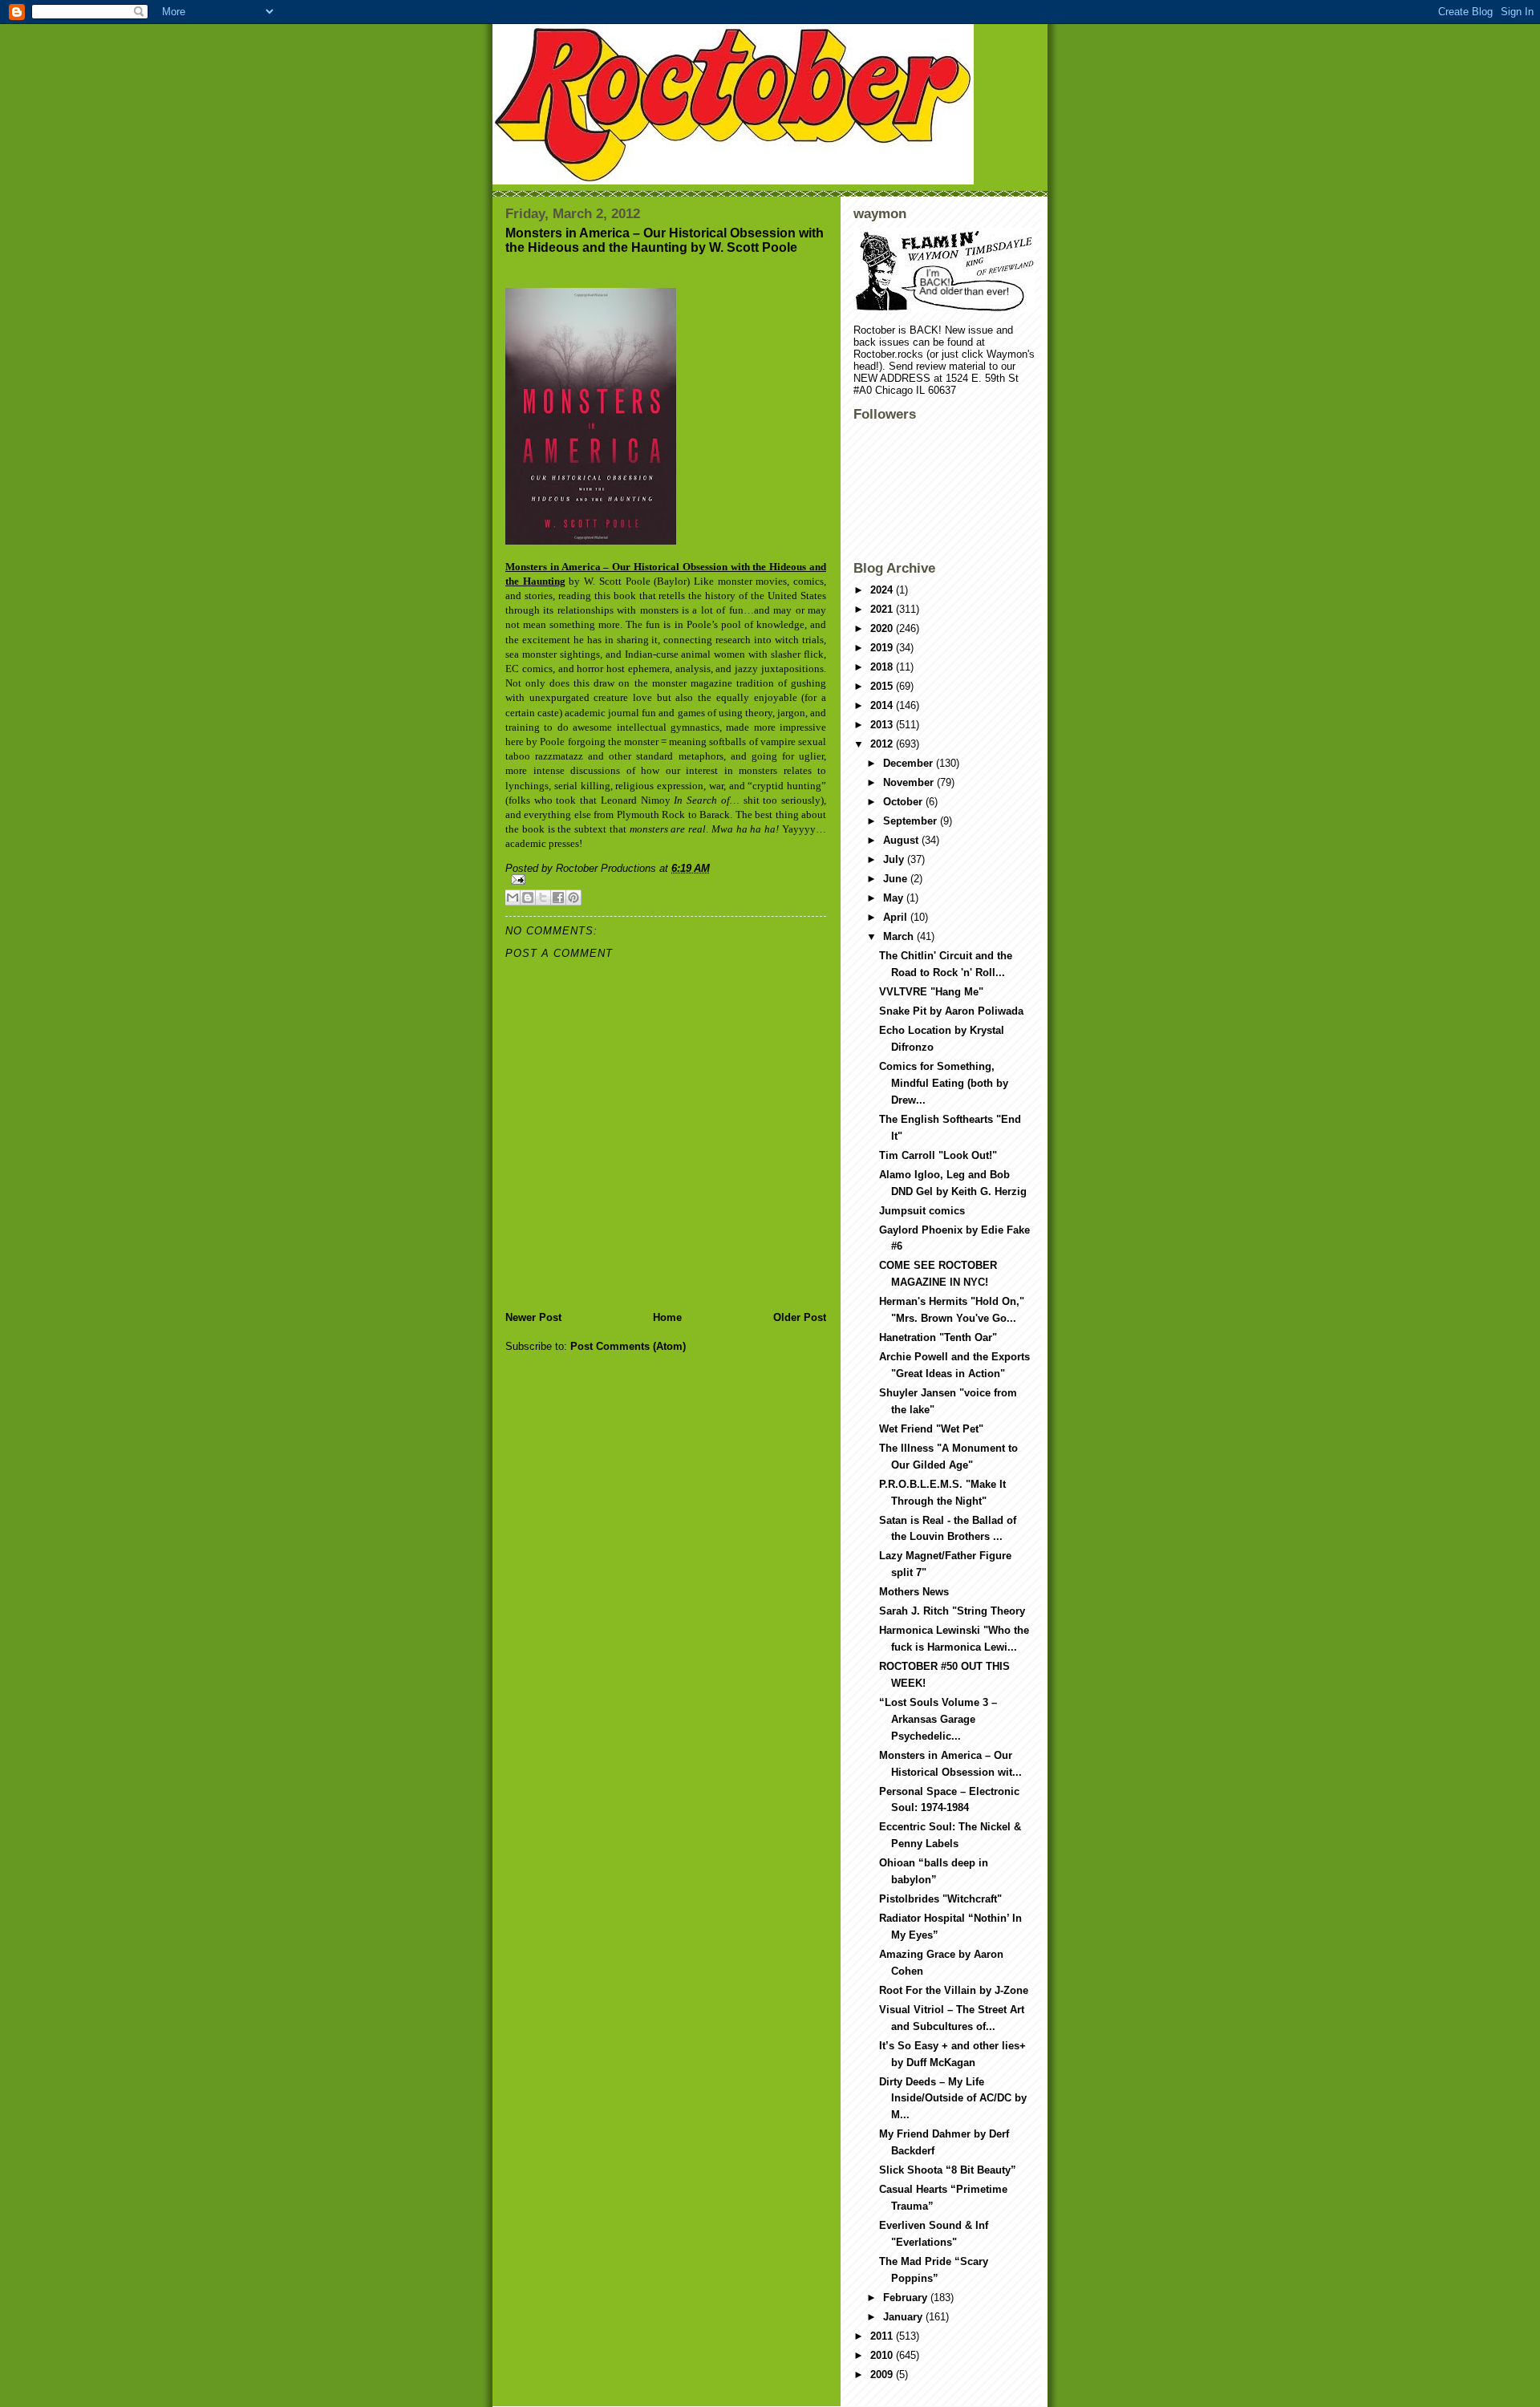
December (910, 763)
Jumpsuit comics (922, 1211)
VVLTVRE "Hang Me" (931, 992)
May (895, 898)
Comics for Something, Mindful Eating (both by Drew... (944, 1083)
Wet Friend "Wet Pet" (931, 1429)
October (904, 802)
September (912, 821)
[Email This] (513, 898)
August (902, 840)
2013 (883, 725)
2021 (883, 609)
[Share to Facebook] (558, 898)
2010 (883, 2355)
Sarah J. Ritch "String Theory (952, 1611)
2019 (883, 648)
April (897, 917)
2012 (883, 744)
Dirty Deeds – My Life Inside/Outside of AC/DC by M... (953, 2099)
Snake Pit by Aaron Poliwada (951, 1011)
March (900, 936)
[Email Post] (666, 879)
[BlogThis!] (528, 898)
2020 (883, 628)
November (910, 782)
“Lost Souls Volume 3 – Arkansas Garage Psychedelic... (938, 1719)
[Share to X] (543, 898)
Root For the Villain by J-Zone (954, 1990)
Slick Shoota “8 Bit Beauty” (948, 2170)
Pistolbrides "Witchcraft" (940, 1899)
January (904, 2317)
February (907, 2298)
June (897, 879)
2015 (883, 686)
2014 (883, 705)
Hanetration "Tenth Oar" (938, 1337)
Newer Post (533, 1317)
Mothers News (914, 1592)
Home (667, 1317)
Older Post (800, 1317)
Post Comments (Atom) (628, 1346)
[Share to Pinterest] (573, 898)
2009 (883, 2375)
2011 (883, 2336)
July (895, 859)
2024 (883, 590)
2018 (883, 667)
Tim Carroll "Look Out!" (938, 1155)
